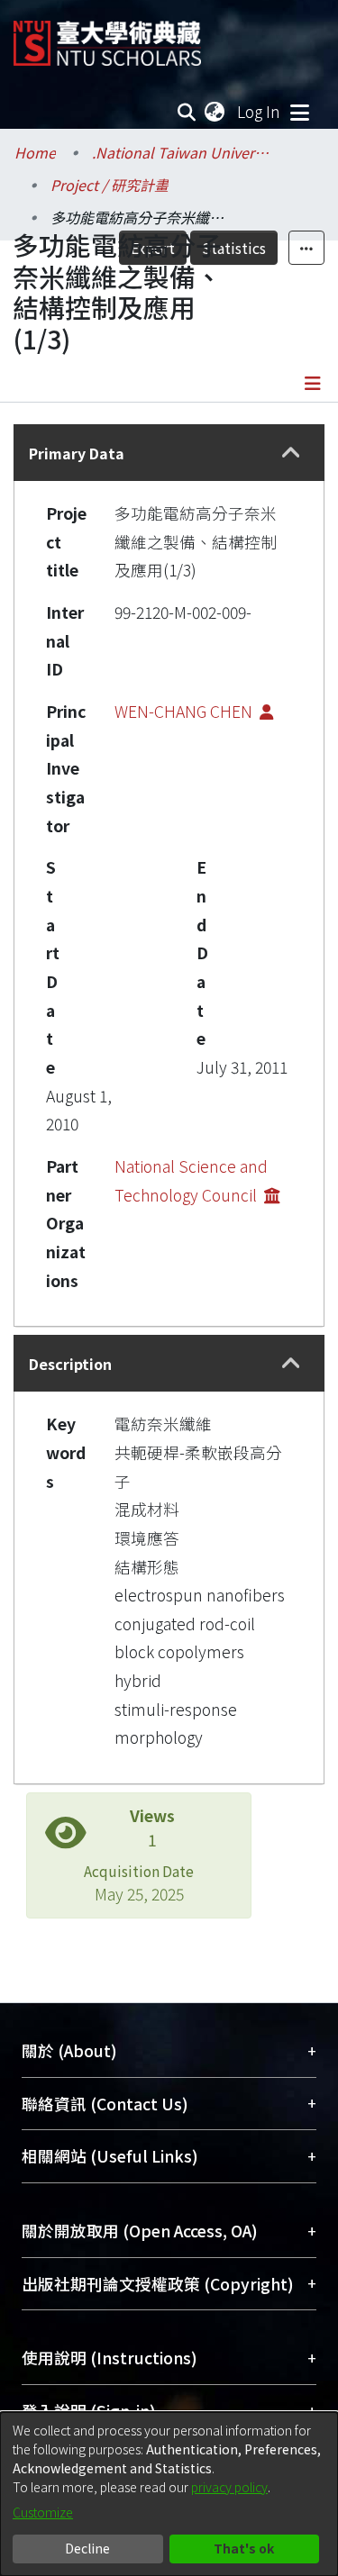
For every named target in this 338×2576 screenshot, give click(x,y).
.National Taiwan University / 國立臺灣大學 (182, 152)
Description (70, 1364)
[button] (291, 453)
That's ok (244, 2548)
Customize (43, 2512)
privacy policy (229, 2487)
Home (35, 152)
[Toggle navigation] (299, 112)
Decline (87, 2548)
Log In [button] (260, 111)
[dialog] (169, 2494)
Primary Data (77, 453)
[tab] (169, 453)
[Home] (107, 36)
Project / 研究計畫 (110, 185)
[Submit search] (187, 112)
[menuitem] (215, 112)
